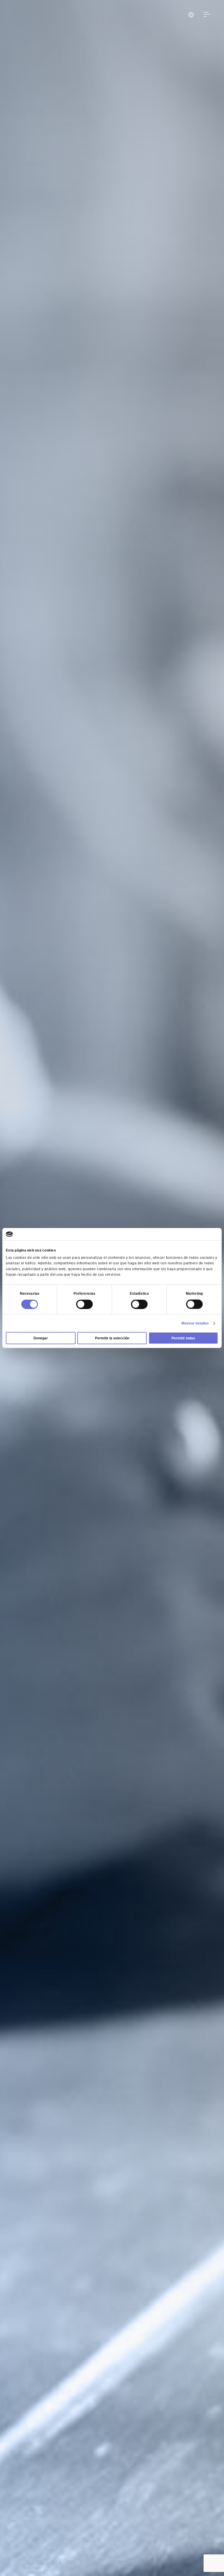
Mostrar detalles (195, 1323)
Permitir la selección (112, 1338)
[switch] (84, 1304)
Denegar (41, 1338)
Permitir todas (183, 1338)
